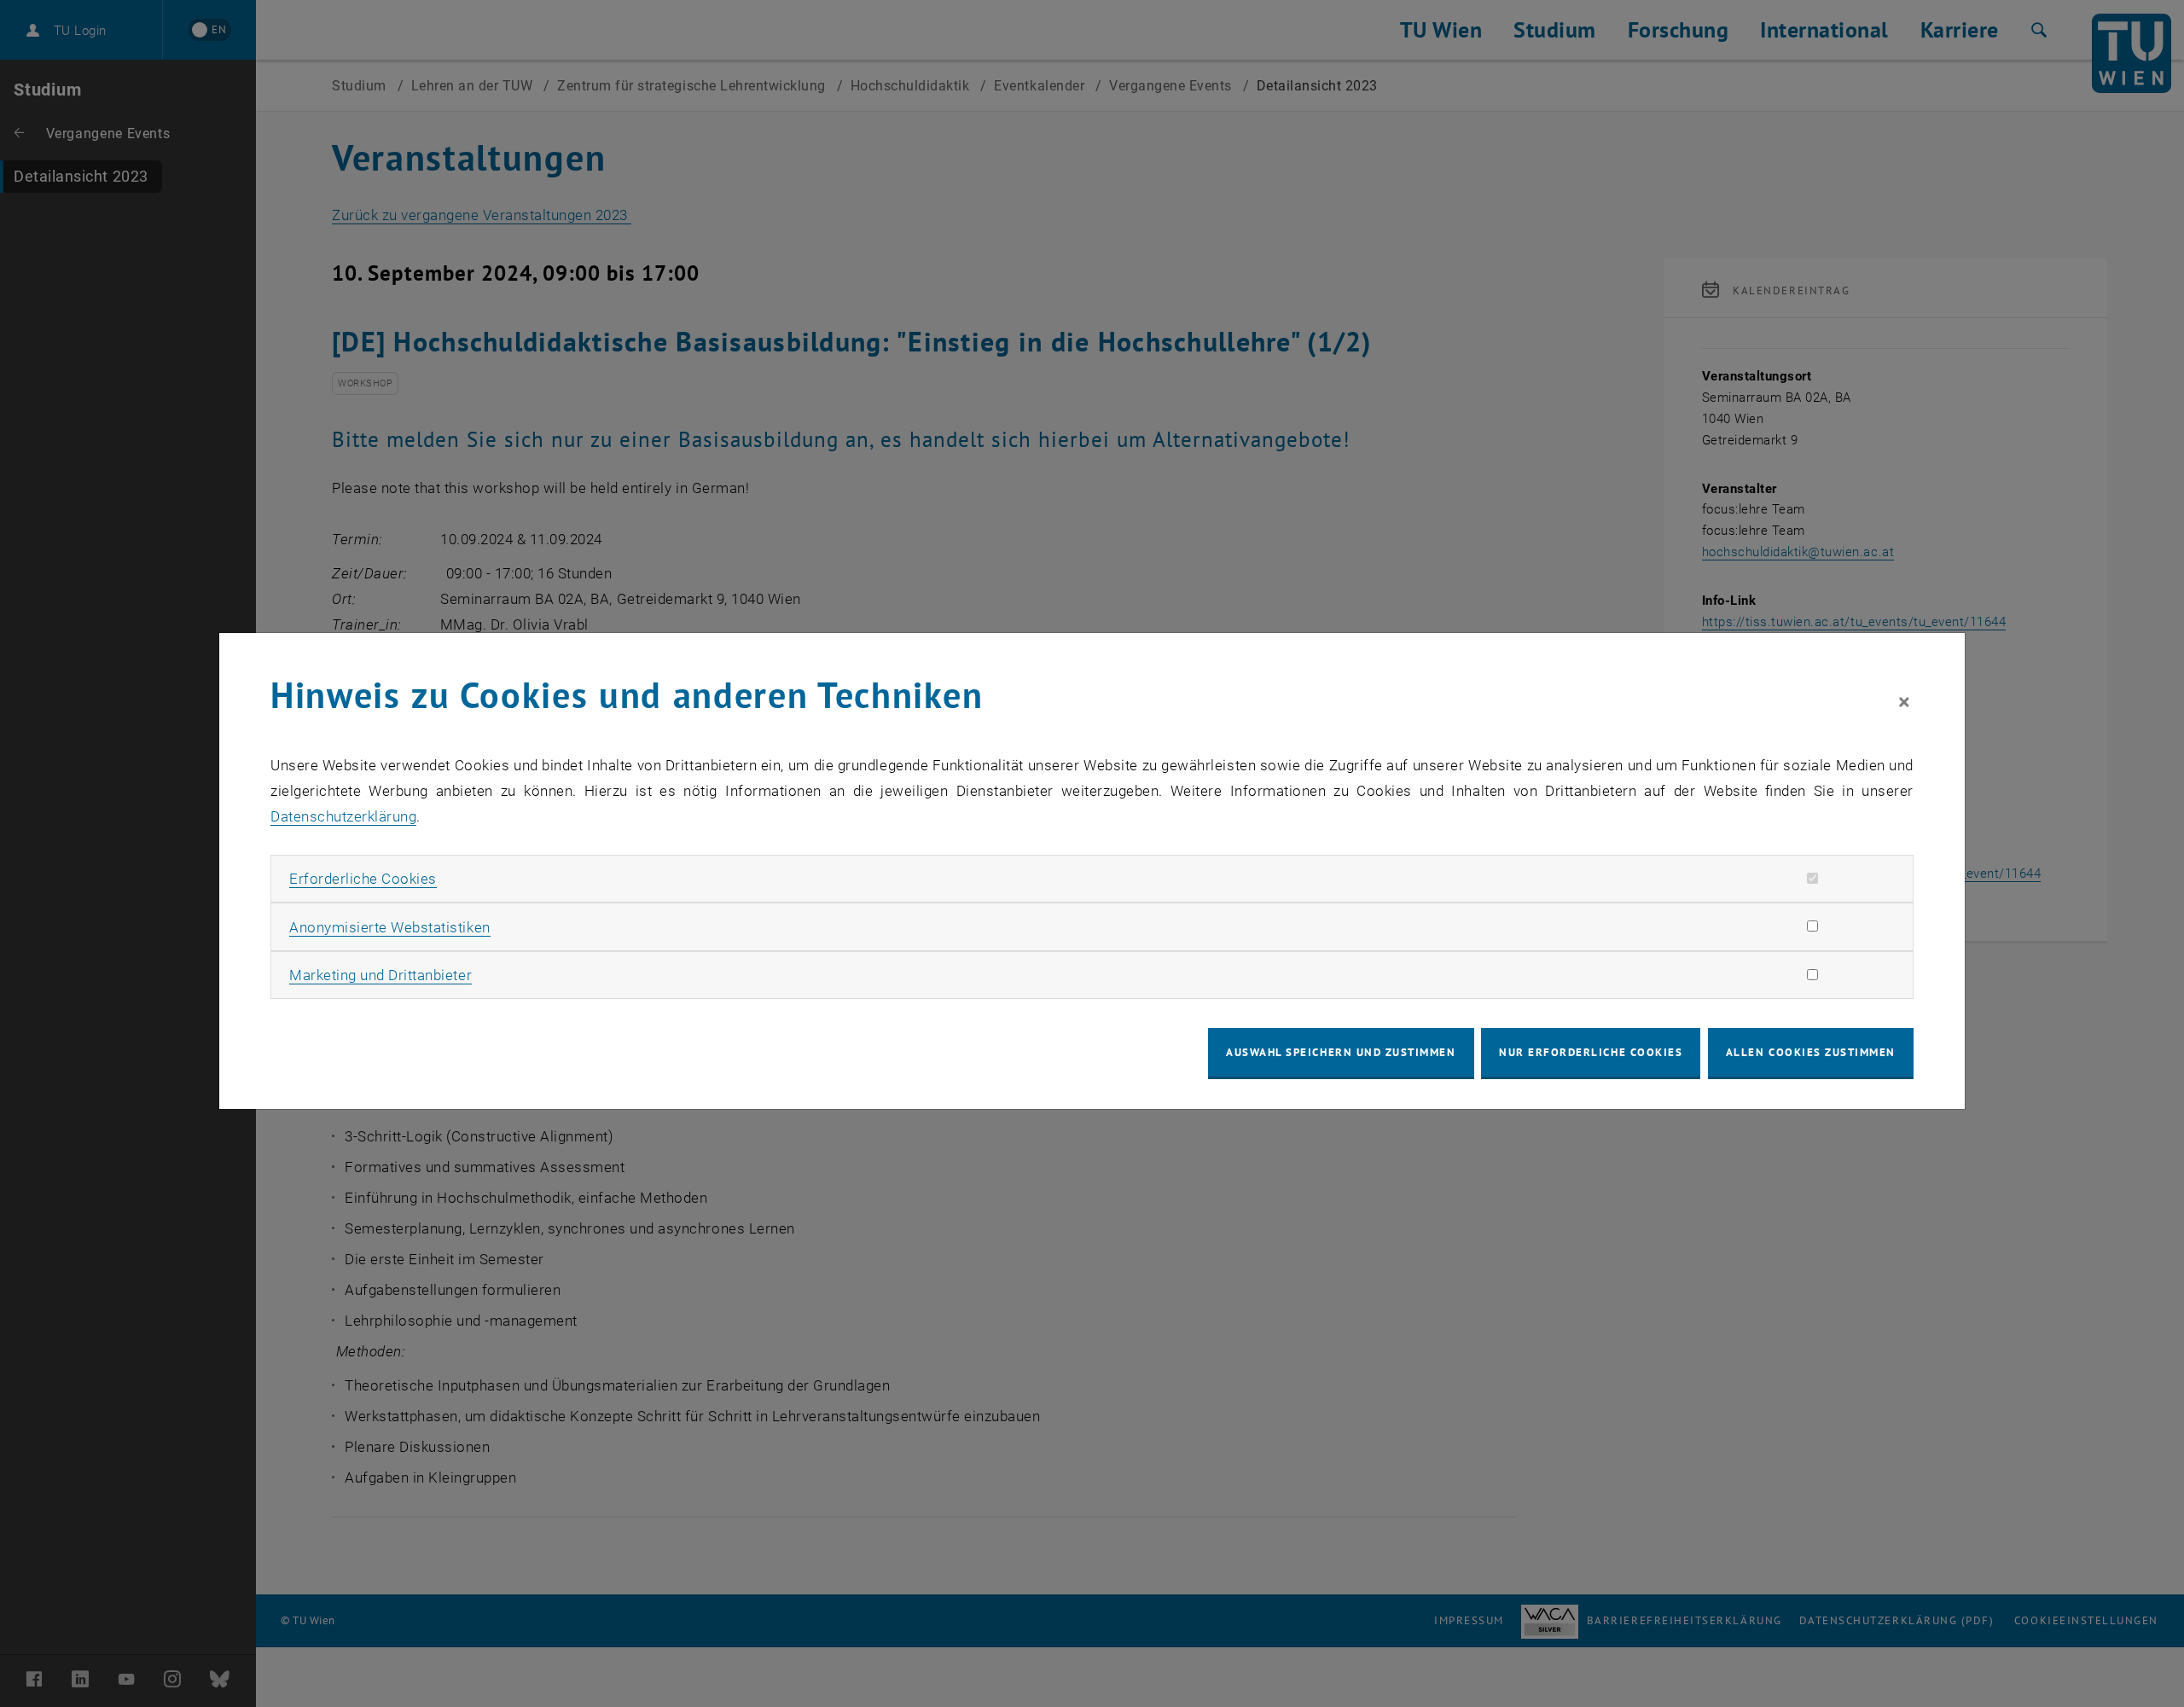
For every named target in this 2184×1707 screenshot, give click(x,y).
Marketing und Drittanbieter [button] (380, 975)
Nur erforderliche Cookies (1591, 1052)
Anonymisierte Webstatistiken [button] (389, 927)
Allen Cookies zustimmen (1811, 1052)
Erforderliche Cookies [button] (363, 879)
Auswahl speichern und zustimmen (1341, 1052)
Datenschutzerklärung (343, 816)
